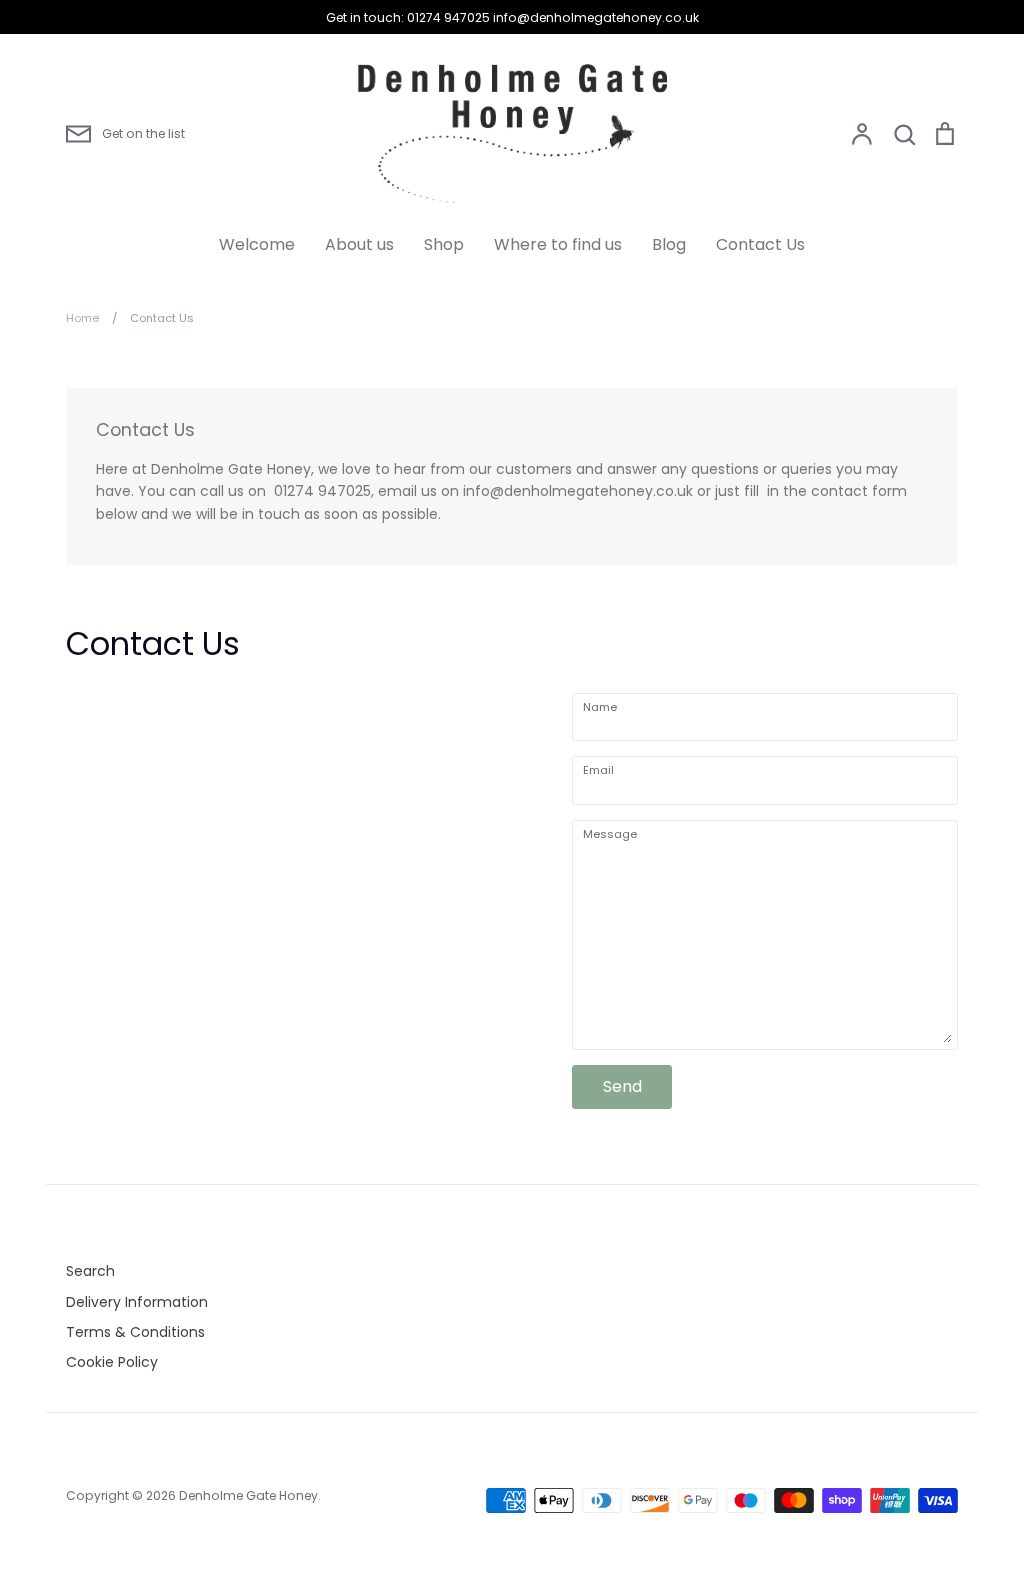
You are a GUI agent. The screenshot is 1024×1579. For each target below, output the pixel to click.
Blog (669, 244)
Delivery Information (137, 1302)
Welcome (257, 244)
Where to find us (558, 244)
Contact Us (760, 244)
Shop (444, 244)
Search (90, 1271)
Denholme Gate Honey (248, 1495)
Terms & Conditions (135, 1332)
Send (622, 1086)
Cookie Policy (112, 1362)
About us (359, 244)
